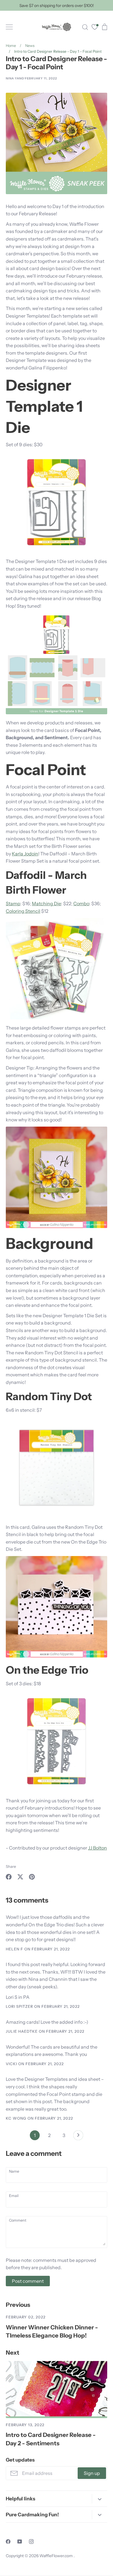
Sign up (92, 2473)
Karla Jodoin (25, 854)
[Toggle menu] (9, 27)
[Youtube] (20, 2542)
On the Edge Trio (47, 1670)
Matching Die (47, 903)
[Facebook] (8, 2542)
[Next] (78, 2137)
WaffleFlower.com (57, 2556)
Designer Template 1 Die (44, 406)
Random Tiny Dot (49, 1396)
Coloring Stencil (23, 911)
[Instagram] (31, 2542)
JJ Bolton (97, 1848)
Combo (81, 903)
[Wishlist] (95, 28)
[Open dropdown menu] (100, 2499)
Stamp (13, 903)
